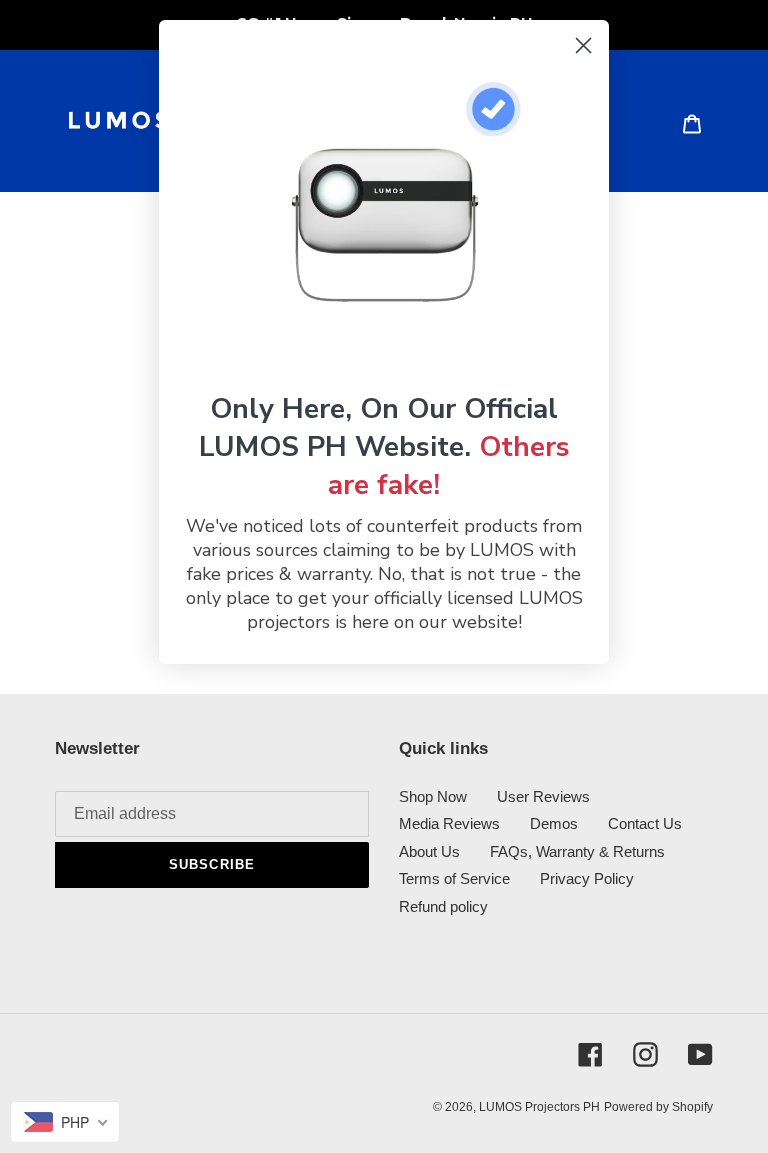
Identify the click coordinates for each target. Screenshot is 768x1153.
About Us (429, 851)
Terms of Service (454, 878)
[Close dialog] (583, 45)
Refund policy (443, 906)
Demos (554, 823)
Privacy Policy (587, 878)
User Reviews (543, 796)
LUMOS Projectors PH (539, 1107)
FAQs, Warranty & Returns (577, 851)
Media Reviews (449, 823)
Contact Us (645, 823)
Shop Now (433, 796)
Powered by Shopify (658, 1107)
